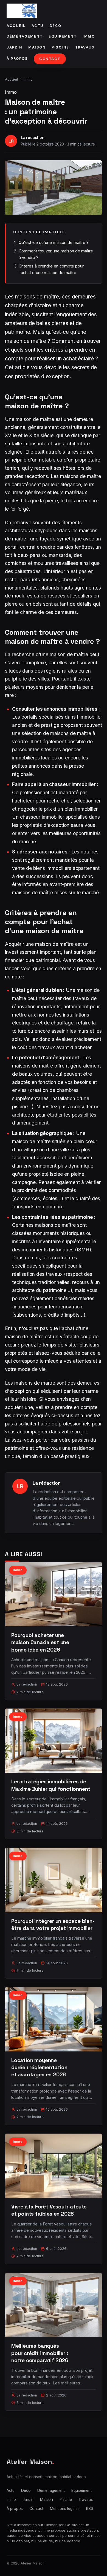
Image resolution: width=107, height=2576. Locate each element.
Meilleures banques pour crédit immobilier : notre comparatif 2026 (40, 2353)
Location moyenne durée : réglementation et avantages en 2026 (39, 2067)
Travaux (85, 47)
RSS (90, 2509)
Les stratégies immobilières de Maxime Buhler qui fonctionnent (51, 1785)
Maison (37, 47)
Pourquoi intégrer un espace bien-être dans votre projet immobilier (53, 1925)
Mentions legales (65, 2509)
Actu (38, 26)
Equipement (63, 36)
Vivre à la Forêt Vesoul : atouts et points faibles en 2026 (49, 2210)
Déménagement (25, 36)
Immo (89, 36)
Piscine (60, 47)
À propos (17, 59)
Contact (50, 59)
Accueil (16, 26)
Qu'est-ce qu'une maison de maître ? (54, 242)
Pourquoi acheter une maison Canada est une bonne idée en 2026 (40, 1642)
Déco (56, 26)
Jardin (14, 47)
